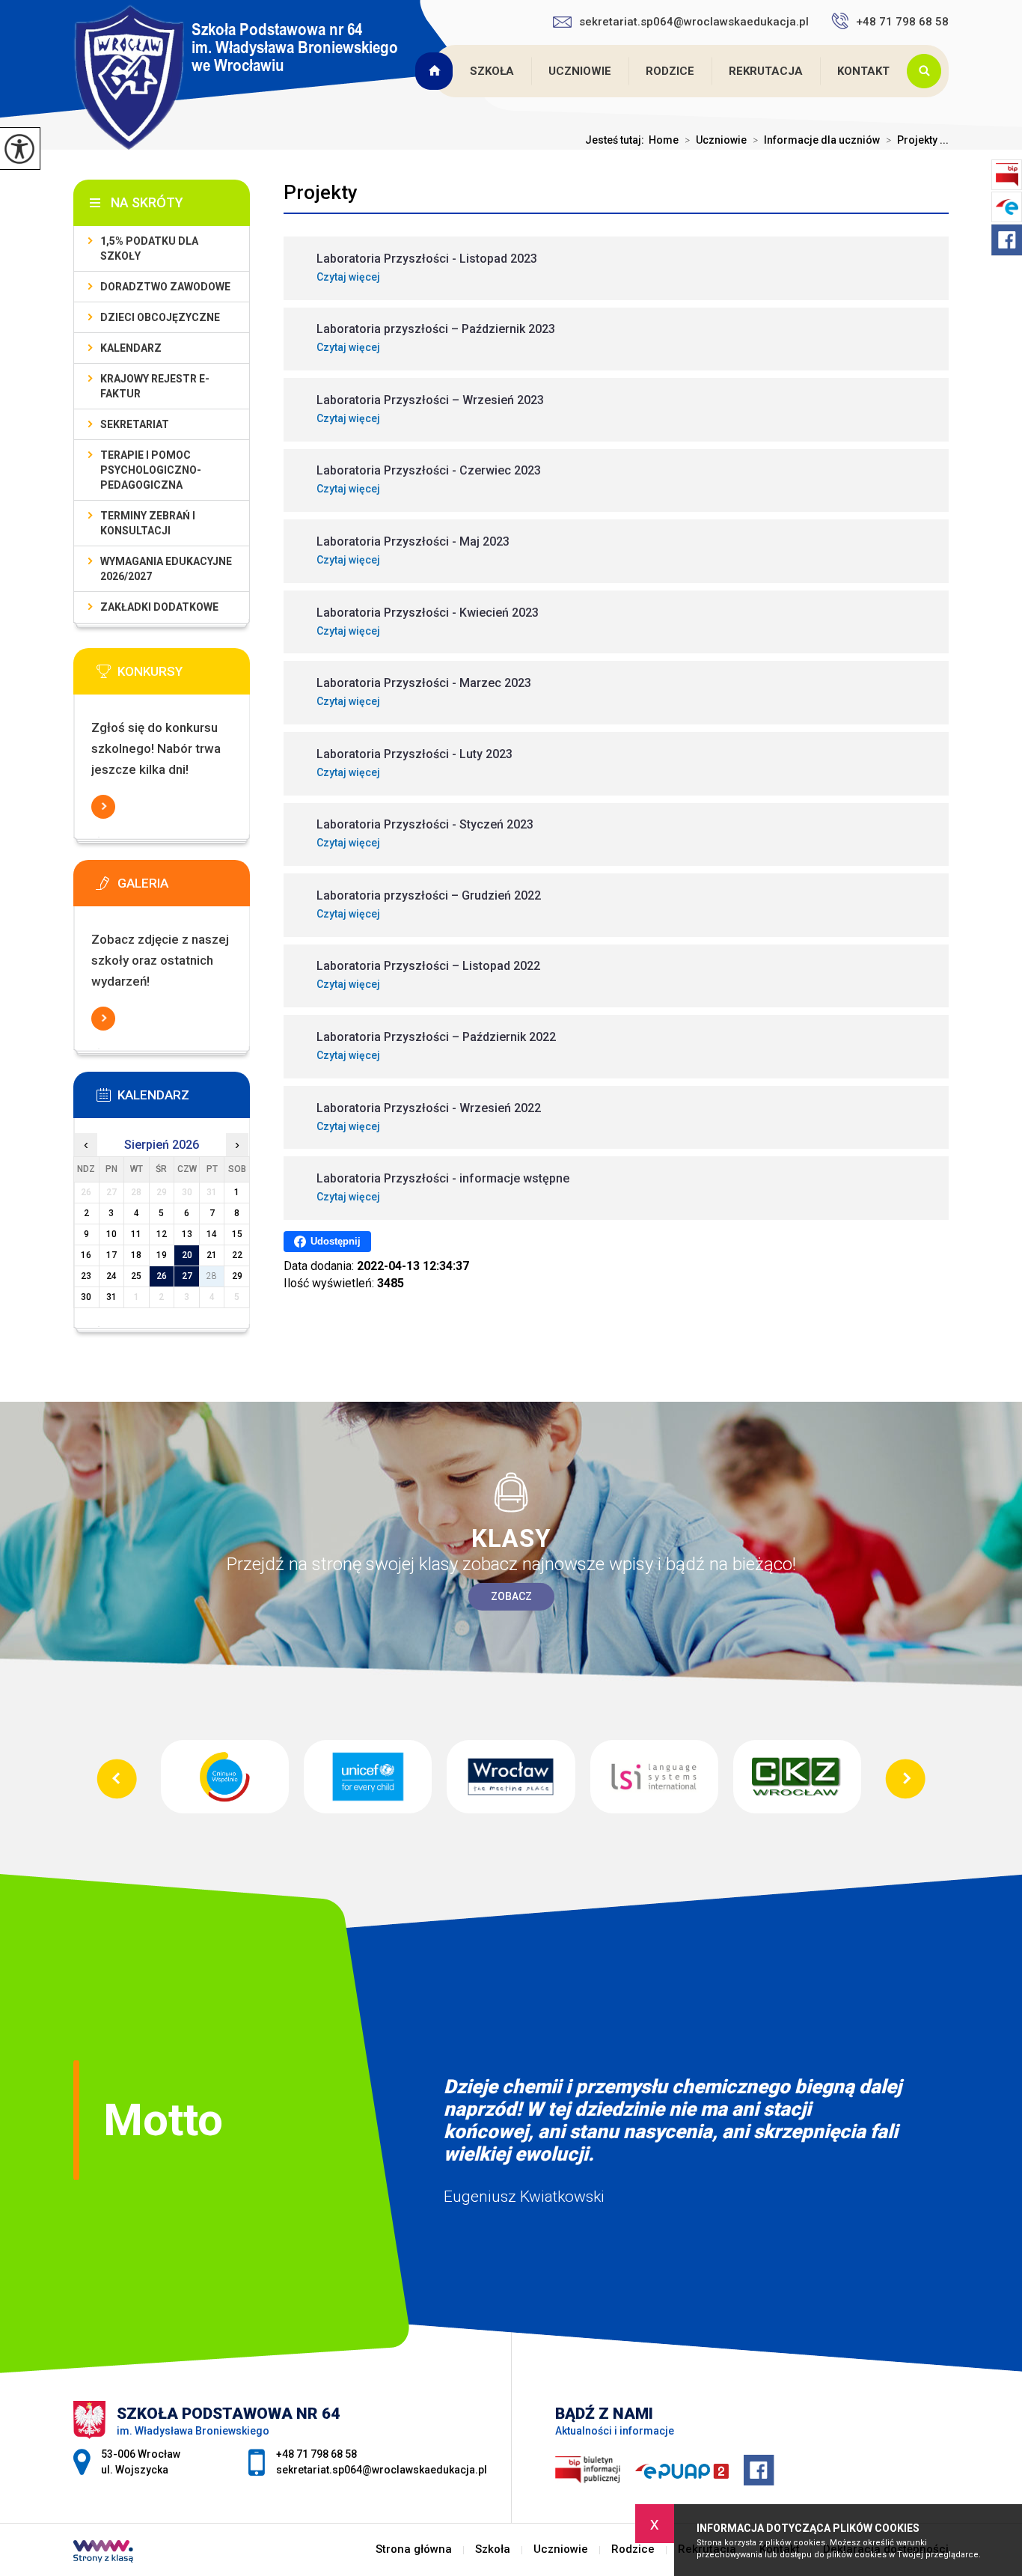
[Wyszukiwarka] (928, 71)
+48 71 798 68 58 (902, 22)
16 (86, 1255)
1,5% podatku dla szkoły (149, 248)
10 (111, 1234)
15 (237, 1234)
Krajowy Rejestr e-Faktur (155, 386)
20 (187, 1255)
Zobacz (511, 1596)
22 (237, 1255)
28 (212, 1276)
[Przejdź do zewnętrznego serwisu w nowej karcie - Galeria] (184, 888)
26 (162, 1276)
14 (212, 1234)
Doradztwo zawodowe (165, 287)
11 (136, 1234)
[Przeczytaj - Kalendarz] (184, 1099)
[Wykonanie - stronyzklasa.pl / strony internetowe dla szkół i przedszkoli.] (103, 2553)
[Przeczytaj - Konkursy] (184, 676)
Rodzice (670, 71)
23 (86, 1276)
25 (136, 1276)
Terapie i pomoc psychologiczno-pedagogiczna (151, 470)
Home (664, 140)
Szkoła (492, 71)
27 (187, 1276)
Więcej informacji (103, 807)
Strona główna (435, 71)
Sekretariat (135, 424)
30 (86, 1297)
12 (162, 1234)
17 (111, 1255)
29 (237, 1276)
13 (187, 1234)
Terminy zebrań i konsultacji (148, 523)
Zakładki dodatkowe (159, 607)
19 (162, 1255)
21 (212, 1255)
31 (111, 1297)
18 (136, 1255)
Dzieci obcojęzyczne (160, 317)
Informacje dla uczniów (816, 140)
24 (111, 1276)
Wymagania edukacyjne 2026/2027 (166, 569)
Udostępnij (336, 1241)
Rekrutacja (766, 71)
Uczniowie (580, 71)
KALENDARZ (131, 348)
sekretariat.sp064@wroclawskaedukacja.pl (694, 22)
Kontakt (863, 71)
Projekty (321, 192)
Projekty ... (917, 140)
